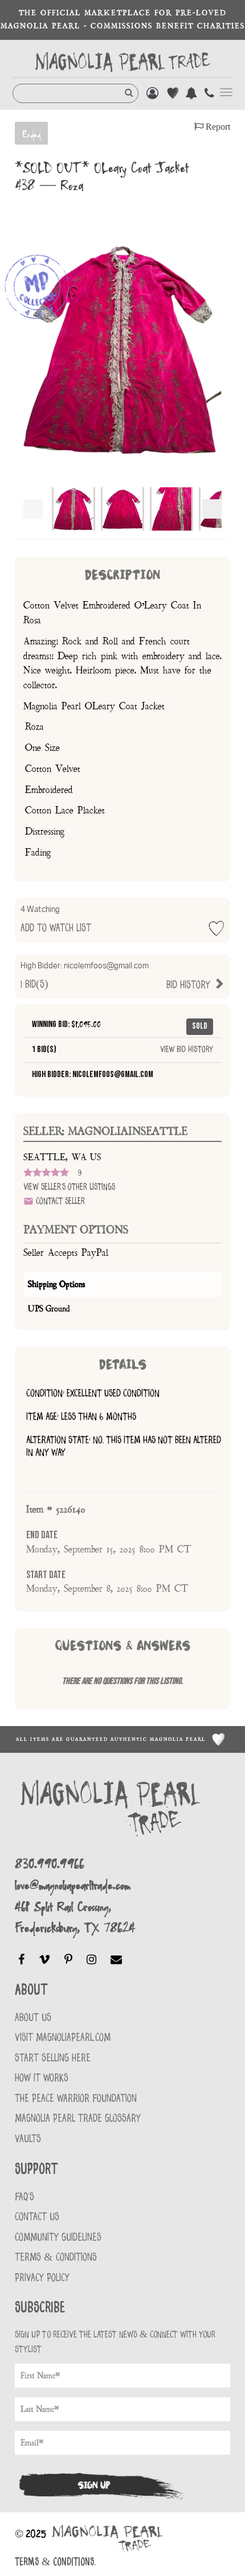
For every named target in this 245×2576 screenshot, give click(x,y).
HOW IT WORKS (42, 2078)
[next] (212, 509)
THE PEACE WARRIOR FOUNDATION (76, 2099)
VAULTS (28, 2139)
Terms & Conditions (56, 2257)
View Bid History (187, 1050)
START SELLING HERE (53, 2058)
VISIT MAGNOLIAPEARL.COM (63, 2038)
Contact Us (37, 2217)
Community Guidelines (58, 2238)
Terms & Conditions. (55, 2562)
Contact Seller (59, 1201)
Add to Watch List (56, 919)
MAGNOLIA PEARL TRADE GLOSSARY (78, 2119)
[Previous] (33, 509)
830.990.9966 (50, 1864)
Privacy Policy (42, 2278)
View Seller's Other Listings (69, 1187)
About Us (33, 2018)
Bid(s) (117, 976)
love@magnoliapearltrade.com (73, 1885)
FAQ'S (24, 2197)
